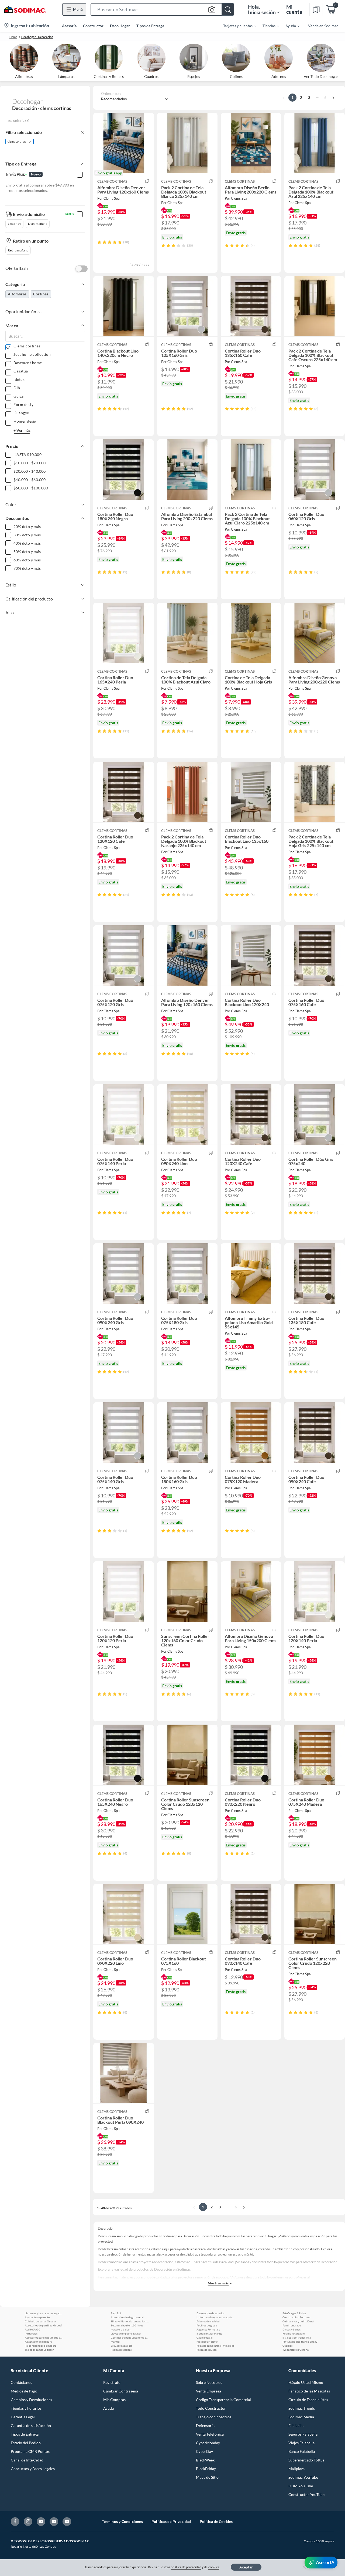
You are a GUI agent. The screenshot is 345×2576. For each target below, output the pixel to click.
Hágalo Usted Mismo (306, 2382)
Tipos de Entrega (150, 26)
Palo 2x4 (116, 2313)
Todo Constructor (211, 2408)
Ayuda (108, 2408)
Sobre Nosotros (209, 2382)
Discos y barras (291, 2329)
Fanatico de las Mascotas (309, 2391)
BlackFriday (206, 2469)
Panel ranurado (292, 2325)
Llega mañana (38, 224)
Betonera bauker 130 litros (127, 2325)
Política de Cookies (216, 2521)
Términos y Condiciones (122, 2521)
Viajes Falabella (301, 2443)
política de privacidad (186, 2567)
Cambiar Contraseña (121, 2391)
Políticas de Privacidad (171, 2521)
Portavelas (31, 2333)
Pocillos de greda (207, 2325)
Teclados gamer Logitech (39, 2350)
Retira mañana (18, 250)
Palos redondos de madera (41, 2346)
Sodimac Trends (302, 2408)
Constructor (93, 26)
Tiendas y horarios (26, 2408)
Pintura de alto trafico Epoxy (300, 2342)
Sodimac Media (301, 2417)
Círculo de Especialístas (308, 2400)
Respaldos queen (207, 2350)
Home (13, 37)
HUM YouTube (301, 2486)
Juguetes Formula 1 (208, 2329)
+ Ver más (22, 430)
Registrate (112, 2382)
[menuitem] (236, 26)
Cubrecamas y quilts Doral (298, 2321)
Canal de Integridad (27, 2460)
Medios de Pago (24, 2391)
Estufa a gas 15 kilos (294, 2313)
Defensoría (205, 2425)
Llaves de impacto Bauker (126, 2333)
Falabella (296, 2425)
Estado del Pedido (26, 2443)
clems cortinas (17, 141)
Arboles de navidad (208, 2321)
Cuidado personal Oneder (40, 2321)
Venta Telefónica (210, 2434)
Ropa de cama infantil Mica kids (215, 2346)
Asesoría (69, 26)
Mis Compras (114, 2400)
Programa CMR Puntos (30, 2451)
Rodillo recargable (294, 2333)
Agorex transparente (37, 2317)
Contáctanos (21, 2382)
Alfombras (17, 294)
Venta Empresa (208, 2391)
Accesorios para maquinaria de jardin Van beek (44, 2337)
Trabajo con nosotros (214, 2417)
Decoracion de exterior (211, 2313)
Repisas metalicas (121, 2350)
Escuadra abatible (122, 2346)
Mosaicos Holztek (207, 2342)
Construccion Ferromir (296, 2317)
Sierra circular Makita (209, 2333)
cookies (214, 2567)
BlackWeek (205, 2460)
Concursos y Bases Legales (33, 2469)
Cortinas (41, 294)
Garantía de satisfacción (31, 2425)
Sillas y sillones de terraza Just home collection (130, 2321)
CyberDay (204, 2451)
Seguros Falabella (303, 2434)
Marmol (115, 2342)
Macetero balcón (121, 2329)
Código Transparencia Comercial (223, 2400)
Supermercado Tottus (306, 2460)
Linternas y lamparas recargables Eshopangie (215, 2317)
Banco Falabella (302, 2451)
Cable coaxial (205, 2337)
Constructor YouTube (306, 2494)
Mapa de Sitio (207, 2477)
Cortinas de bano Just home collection (130, 2337)
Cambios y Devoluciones (31, 2400)
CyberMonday (208, 2443)
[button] (162, 9)
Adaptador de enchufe (38, 2342)
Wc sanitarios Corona (296, 2350)
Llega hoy (14, 224)
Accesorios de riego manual (127, 2317)
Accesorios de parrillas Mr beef (43, 2325)
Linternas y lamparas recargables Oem (44, 2313)
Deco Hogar (120, 26)
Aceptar (246, 2567)
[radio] (99, 242)
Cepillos (287, 2346)
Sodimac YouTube (303, 2477)
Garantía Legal (23, 2417)
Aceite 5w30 (32, 2329)
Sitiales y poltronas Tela (297, 2337)
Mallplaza (296, 2469)
